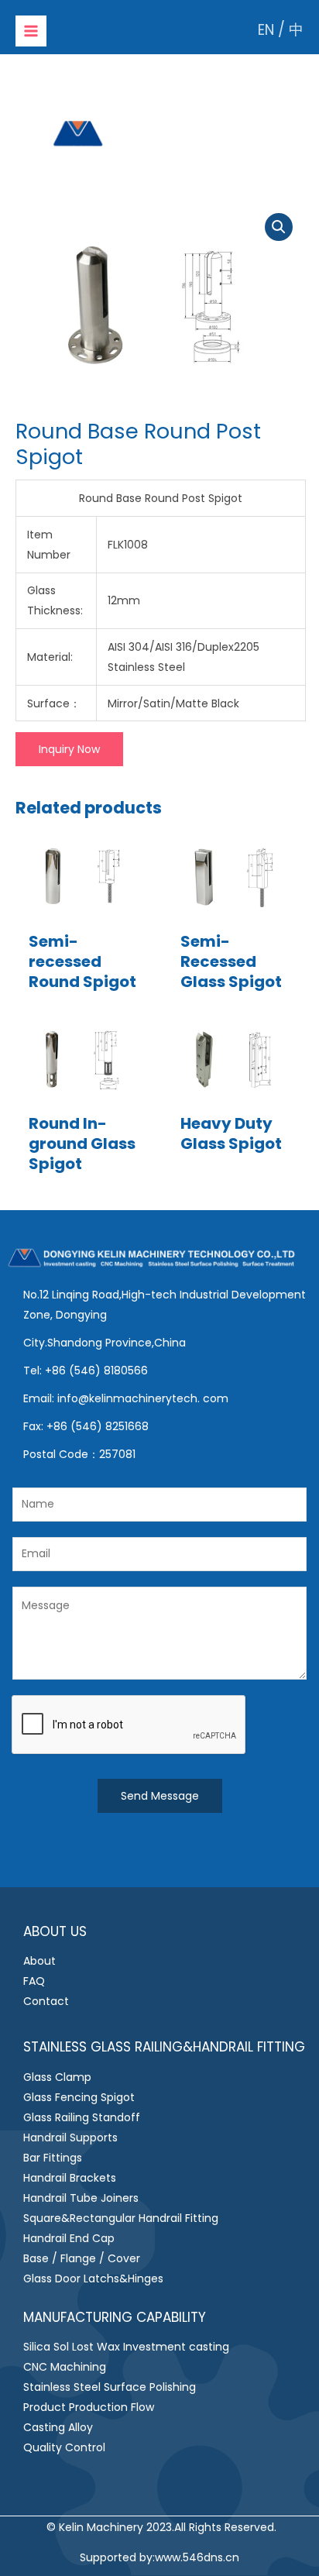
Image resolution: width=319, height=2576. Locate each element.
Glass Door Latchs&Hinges (93, 2279)
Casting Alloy (58, 2427)
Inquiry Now (69, 749)
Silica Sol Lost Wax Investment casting (126, 2347)
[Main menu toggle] (31, 31)
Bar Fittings (53, 2158)
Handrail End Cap (69, 2238)
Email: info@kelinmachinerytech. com (126, 1398)
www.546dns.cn (197, 2557)
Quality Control (64, 2447)
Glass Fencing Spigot (79, 2097)
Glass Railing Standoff (82, 2117)
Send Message (160, 1796)
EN (266, 30)
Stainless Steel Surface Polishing (110, 2387)
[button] (279, 227)
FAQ (34, 1981)
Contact (46, 2001)
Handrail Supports (70, 2137)
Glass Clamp (57, 2077)
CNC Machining (65, 2367)
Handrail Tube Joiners (81, 2198)
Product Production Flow (89, 2407)
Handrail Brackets (70, 2178)
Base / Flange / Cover (82, 2258)
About (39, 1961)
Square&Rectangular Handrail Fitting (121, 2218)
